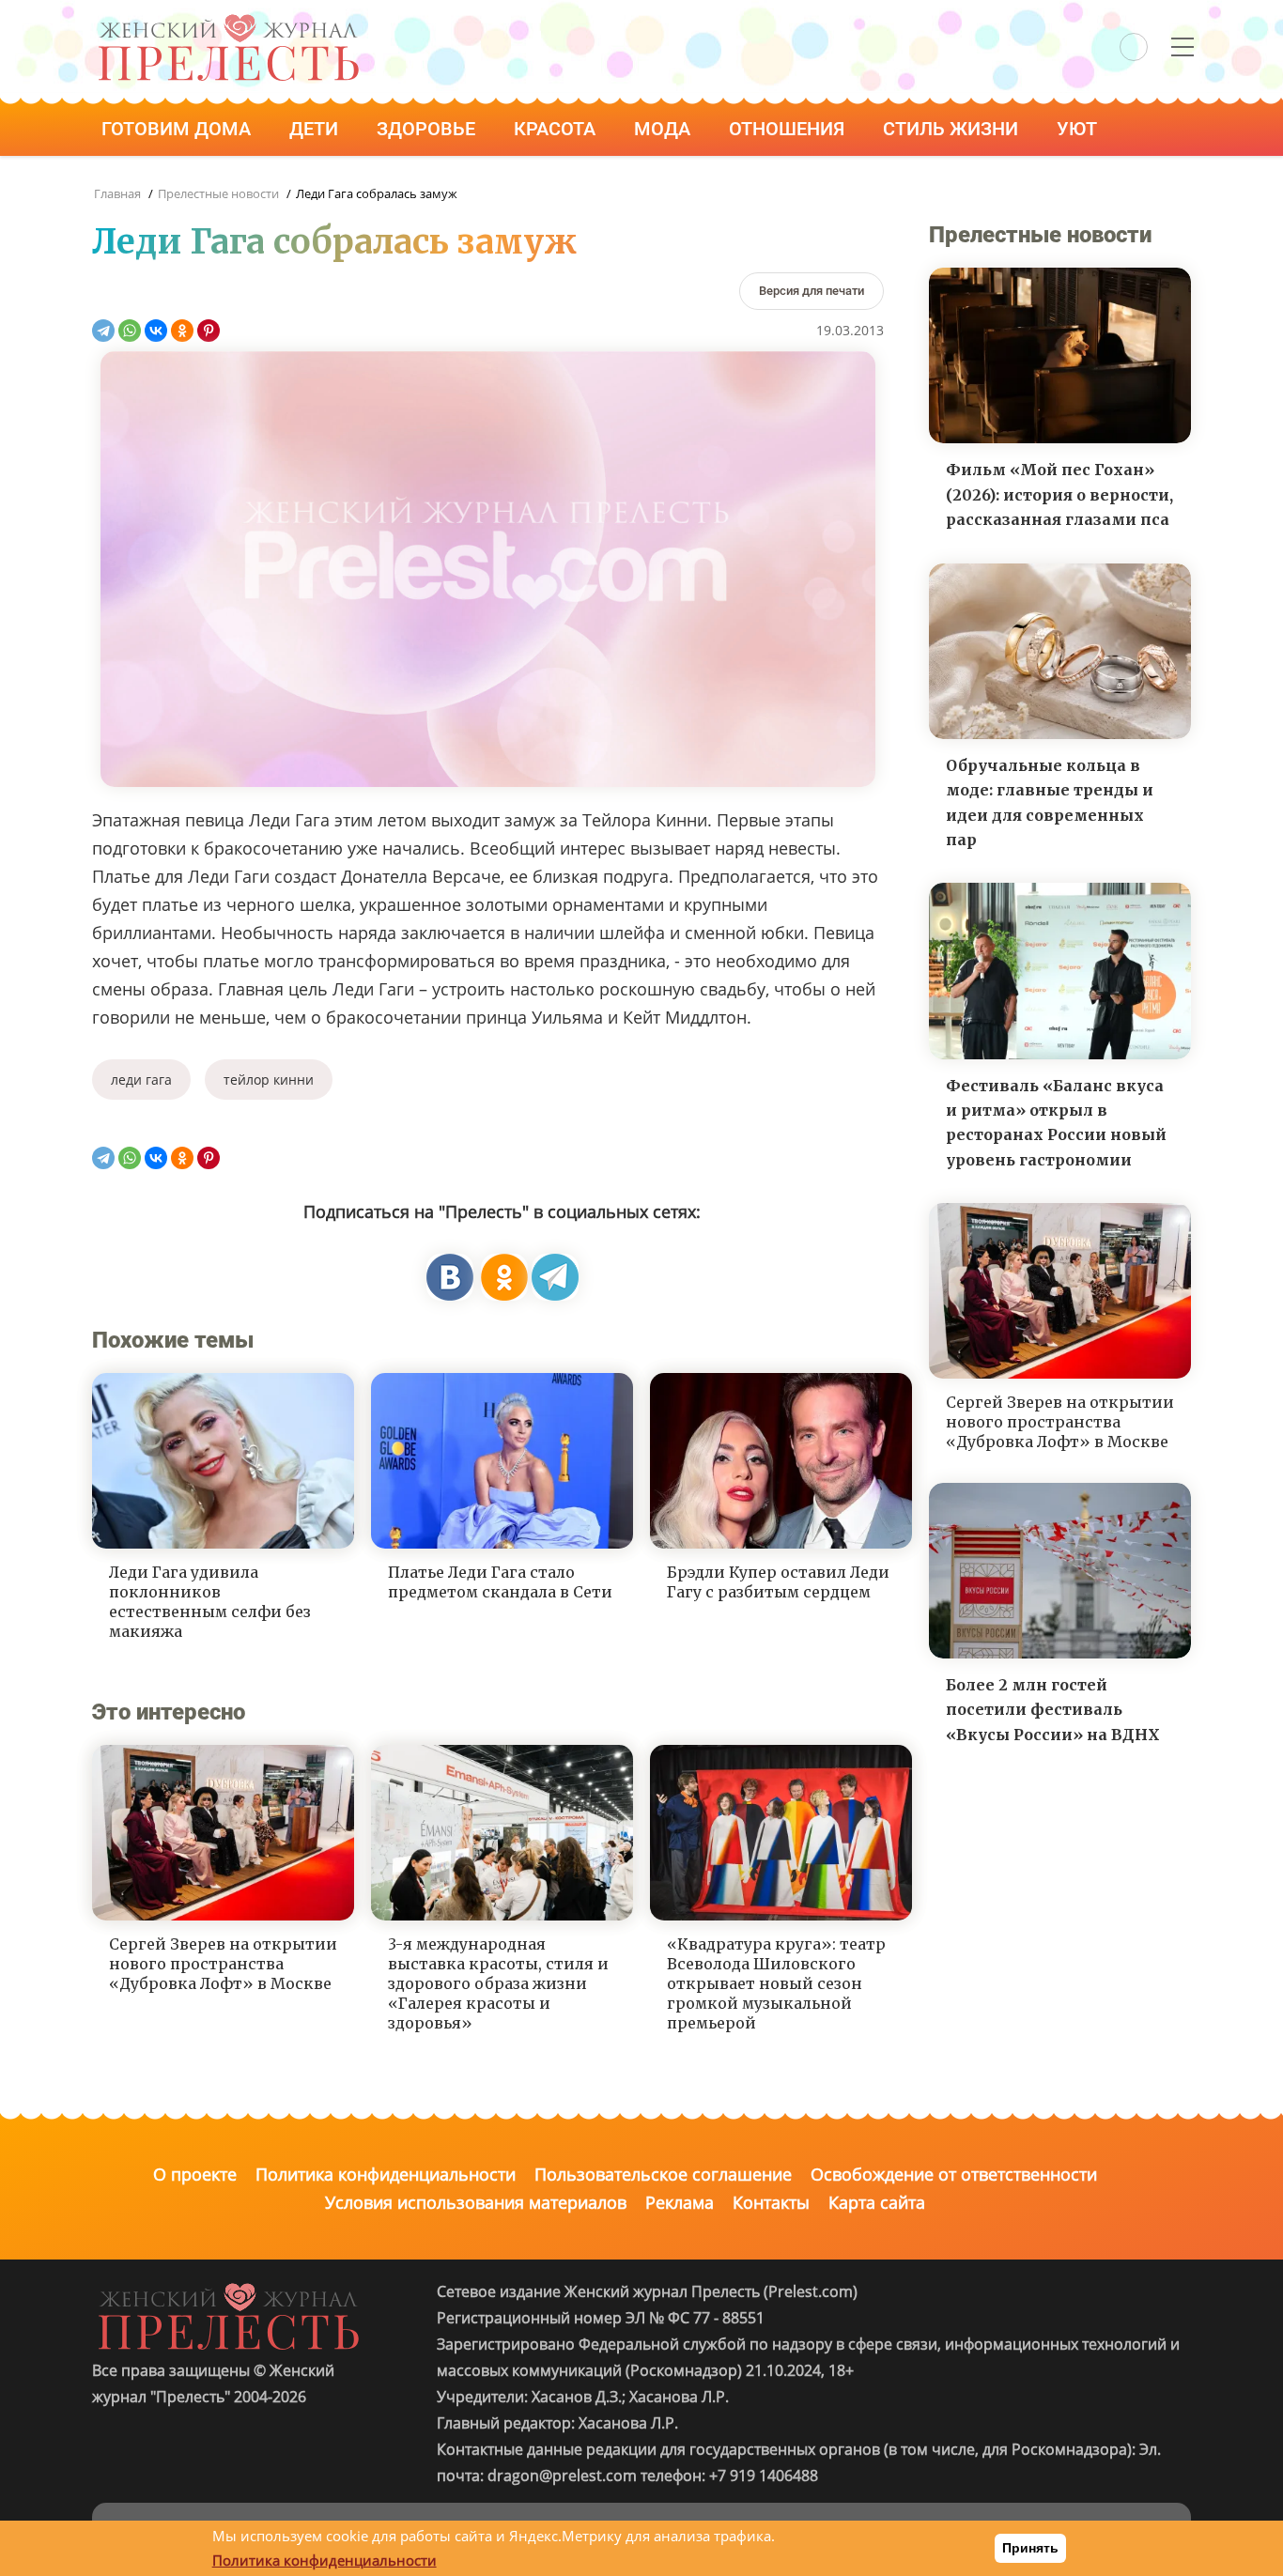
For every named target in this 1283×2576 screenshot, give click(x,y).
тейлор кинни (269, 1080)
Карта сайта (877, 2202)
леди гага (141, 1080)
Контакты (771, 2202)
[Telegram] (103, 331)
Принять (1030, 2548)
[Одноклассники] (182, 331)
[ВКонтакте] (156, 331)
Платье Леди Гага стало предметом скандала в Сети (500, 1582)
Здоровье (428, 129)
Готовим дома (178, 129)
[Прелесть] (228, 20)
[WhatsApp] (130, 331)
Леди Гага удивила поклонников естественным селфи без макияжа (210, 1601)
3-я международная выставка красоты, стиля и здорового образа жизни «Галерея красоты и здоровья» (498, 1983)
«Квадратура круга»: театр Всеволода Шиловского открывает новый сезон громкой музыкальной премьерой (776, 1983)
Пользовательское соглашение (663, 2174)
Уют (1079, 129)
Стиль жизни (953, 129)
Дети (316, 129)
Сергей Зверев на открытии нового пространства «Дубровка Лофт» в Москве (223, 1964)
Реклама (680, 2202)
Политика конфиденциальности (386, 2174)
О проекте (195, 2174)
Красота (557, 129)
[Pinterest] (209, 331)
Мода (665, 129)
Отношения (789, 129)
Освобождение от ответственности (954, 2174)
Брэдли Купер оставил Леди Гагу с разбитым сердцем (778, 1582)
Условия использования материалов (476, 2202)
